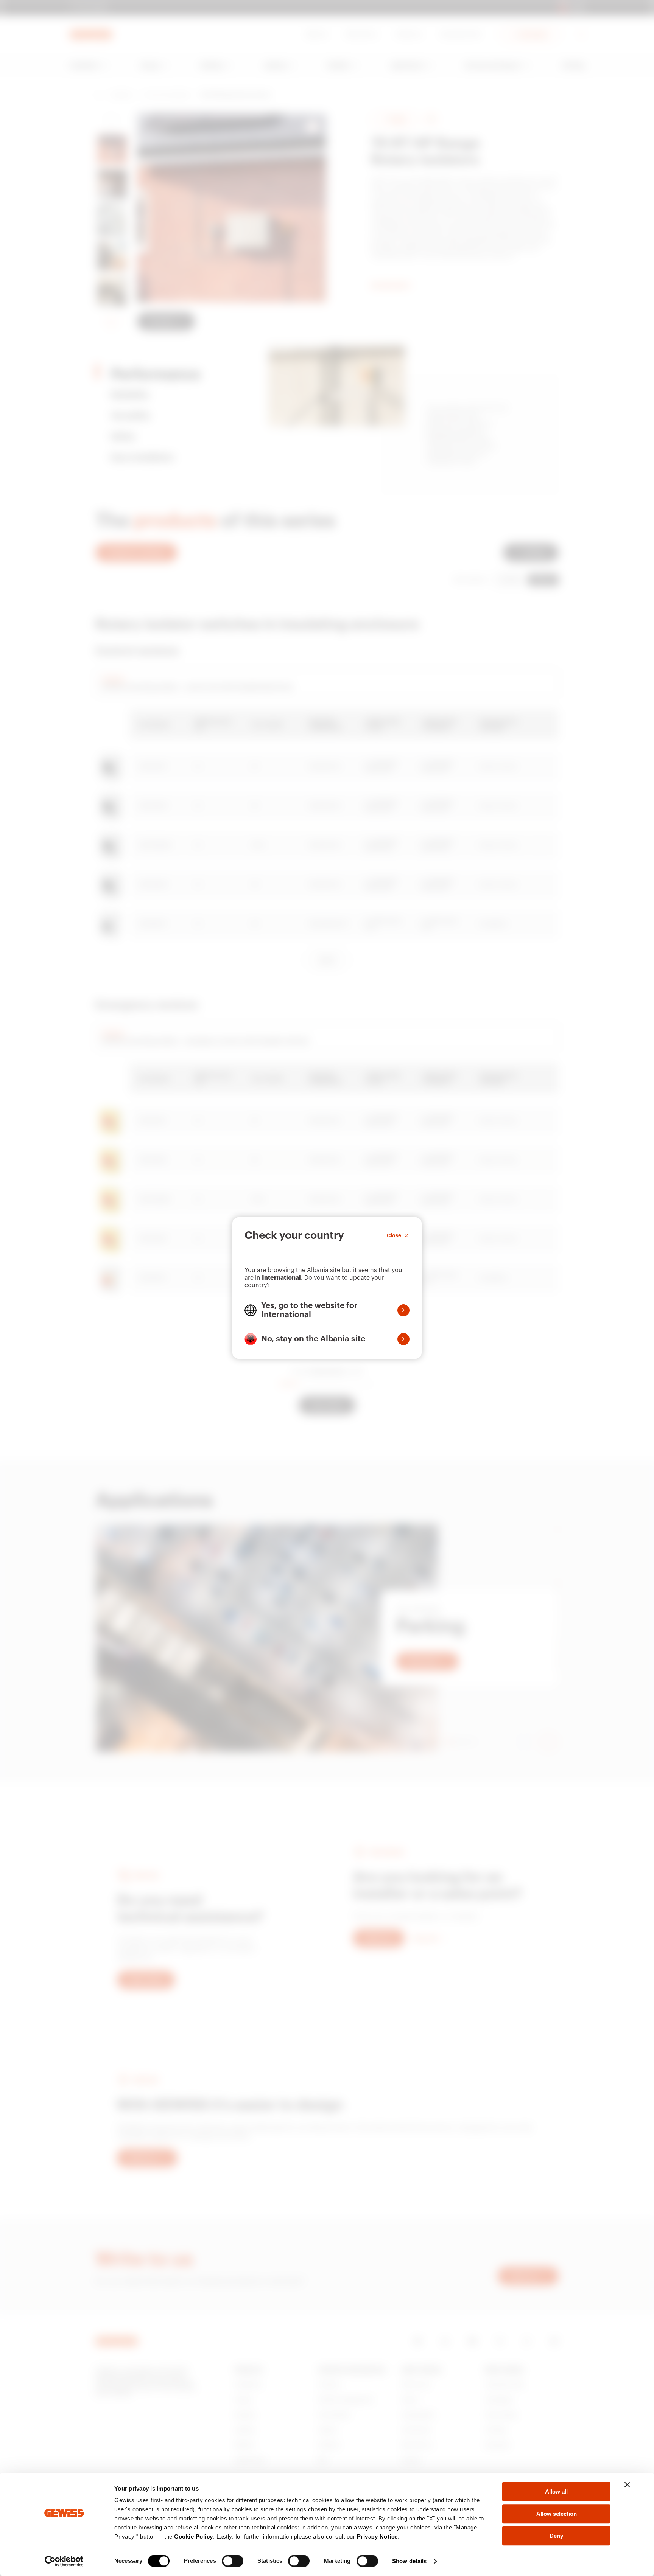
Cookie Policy (194, 2536)
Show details (409, 2561)
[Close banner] (627, 2484)
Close (394, 1235)
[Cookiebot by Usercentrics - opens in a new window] (64, 2561)
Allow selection (557, 2514)
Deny (556, 2536)
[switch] (233, 2561)
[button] (327, 1310)
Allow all (556, 2491)
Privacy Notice (377, 2536)
